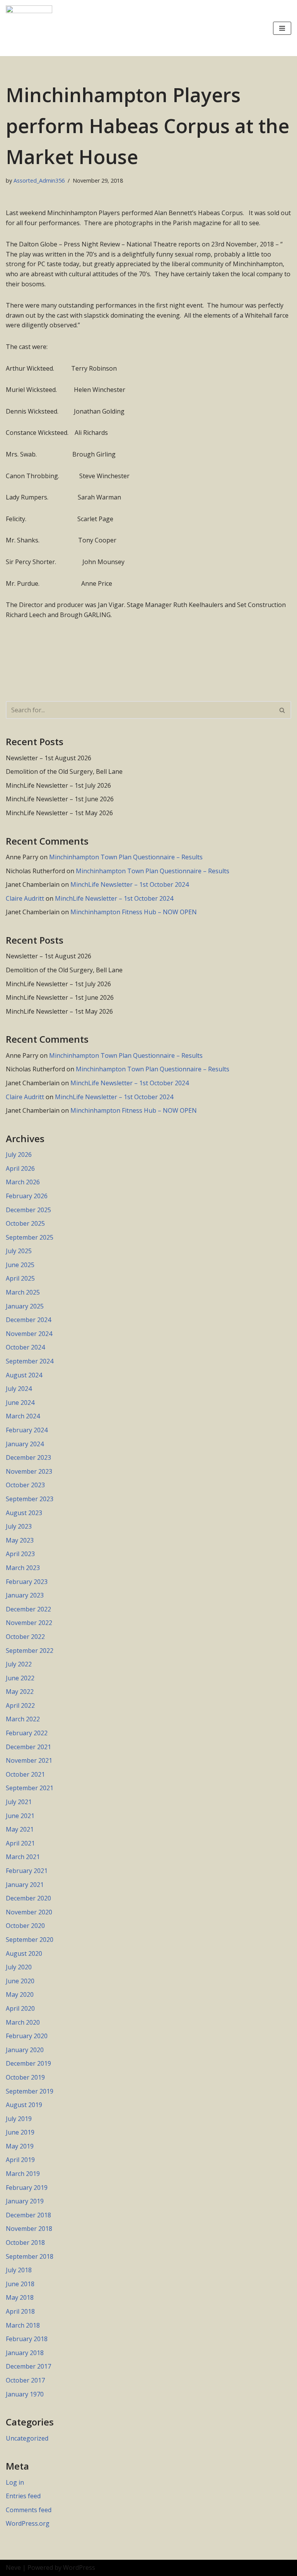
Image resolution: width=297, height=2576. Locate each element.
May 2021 (20, 1829)
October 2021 (25, 1774)
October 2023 (25, 1485)
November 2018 (29, 2229)
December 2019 (28, 2063)
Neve (13, 2567)
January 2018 (25, 2353)
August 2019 (24, 2105)
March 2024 (23, 1416)
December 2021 (28, 1747)
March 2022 (23, 1719)
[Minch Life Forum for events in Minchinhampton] (29, 28)
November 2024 (29, 1334)
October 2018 (25, 2242)
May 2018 (20, 2297)
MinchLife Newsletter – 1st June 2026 (60, 799)
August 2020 (24, 1953)
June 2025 (20, 1265)
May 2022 (20, 1692)
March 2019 (23, 2174)
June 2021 (20, 1816)
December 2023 (28, 1457)
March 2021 (23, 1857)
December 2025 (28, 1210)
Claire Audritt (25, 898)
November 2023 (29, 1471)
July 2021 (19, 1802)
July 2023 (19, 1526)
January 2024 (25, 1444)
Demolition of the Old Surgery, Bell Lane (64, 771)
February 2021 (27, 1871)
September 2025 (30, 1237)
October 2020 (25, 1926)
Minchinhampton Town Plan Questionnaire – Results (126, 857)
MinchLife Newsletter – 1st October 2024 (130, 884)
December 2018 (28, 2215)
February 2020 (27, 2036)
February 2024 (27, 1430)
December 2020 (28, 1898)
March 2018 (23, 2325)
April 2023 (20, 1554)
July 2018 (19, 2270)
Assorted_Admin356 (39, 180)
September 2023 (30, 1499)
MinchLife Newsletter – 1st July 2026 (58, 785)
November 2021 (29, 1760)
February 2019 (27, 2188)
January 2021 (25, 1885)
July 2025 (19, 1251)
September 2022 (30, 1651)
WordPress (79, 2567)
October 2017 (25, 2380)
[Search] (282, 710)
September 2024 (30, 1361)
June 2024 (20, 1403)
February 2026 (27, 1196)
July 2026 (19, 1155)
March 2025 (23, 1292)
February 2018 (27, 2339)
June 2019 (20, 2132)
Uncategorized (27, 2438)
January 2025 (25, 1306)
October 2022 (25, 1637)
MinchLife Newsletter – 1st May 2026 (59, 813)
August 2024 (24, 1375)
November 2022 (29, 1623)
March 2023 (23, 1568)
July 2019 (19, 2119)
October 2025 (25, 1223)
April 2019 (20, 2160)
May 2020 (20, 1994)
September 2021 (30, 1788)
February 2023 (27, 1582)
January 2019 (25, 2201)
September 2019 (30, 2091)
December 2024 (28, 1320)
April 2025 (20, 1278)
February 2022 (27, 1733)
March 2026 (23, 1182)
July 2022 (19, 1664)
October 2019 (25, 2077)
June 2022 (20, 1678)
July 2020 (19, 1967)
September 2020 (30, 1940)
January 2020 (25, 2050)
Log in (15, 2482)
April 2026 (20, 1168)
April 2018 (20, 2311)
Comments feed (29, 2510)
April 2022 (20, 1705)
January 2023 (25, 1595)
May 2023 (20, 1540)
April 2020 (20, 2008)
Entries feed (23, 2496)
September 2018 (30, 2256)
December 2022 (28, 1609)
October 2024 (25, 1347)
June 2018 (20, 2284)
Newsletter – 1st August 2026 (49, 758)
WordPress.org (28, 2523)
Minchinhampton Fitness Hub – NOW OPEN (134, 912)
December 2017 (28, 2366)
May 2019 (20, 2146)
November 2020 (29, 1912)
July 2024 (19, 1389)
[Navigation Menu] (282, 28)
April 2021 (20, 1843)
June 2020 (20, 1981)
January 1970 (25, 2394)
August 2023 (24, 1513)
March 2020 (23, 2022)
